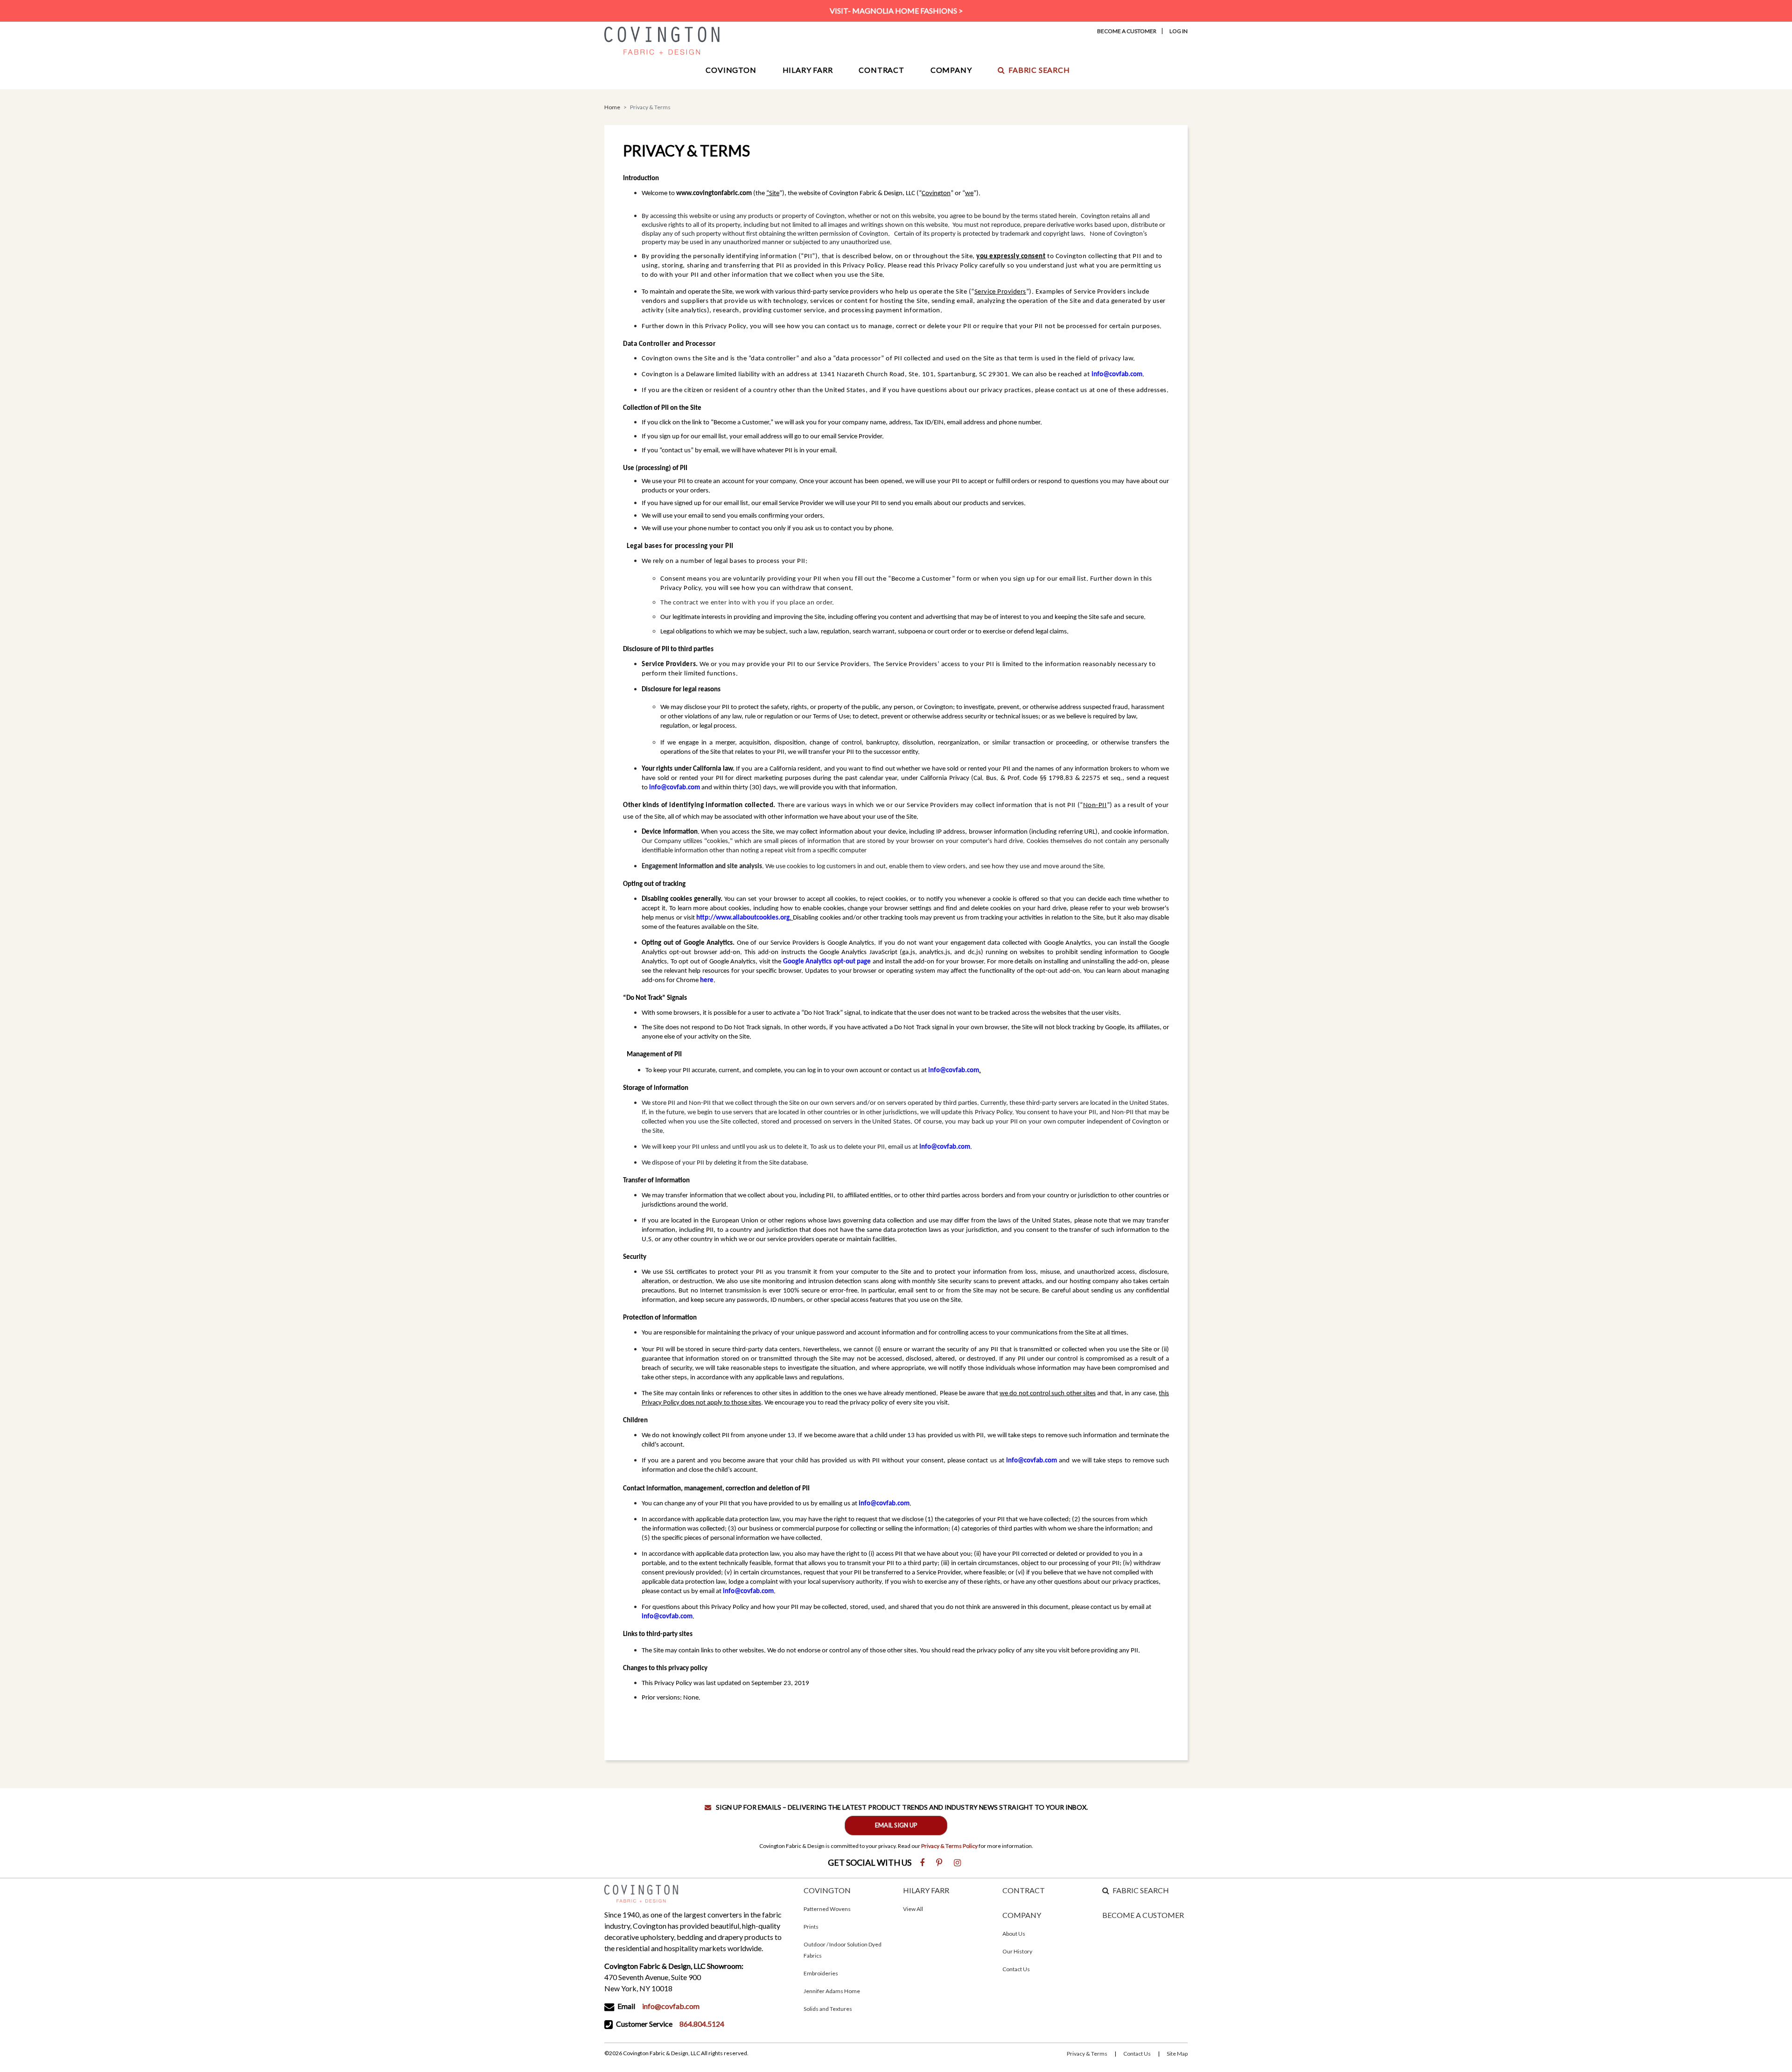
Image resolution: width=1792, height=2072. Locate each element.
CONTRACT (1024, 1890)
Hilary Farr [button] (808, 70)
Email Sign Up (896, 1825)
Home (612, 107)
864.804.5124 (702, 2024)
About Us (1014, 1934)
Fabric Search (1039, 70)
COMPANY (1022, 1915)
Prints (811, 1927)
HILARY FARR (926, 1890)
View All (913, 1909)
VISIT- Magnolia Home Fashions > (896, 11)
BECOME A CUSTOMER (1143, 1915)
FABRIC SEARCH (1141, 1890)
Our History (1017, 1951)
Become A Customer (1127, 31)
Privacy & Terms (1087, 2054)
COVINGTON (827, 1890)
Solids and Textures (828, 2009)
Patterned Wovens (827, 1909)
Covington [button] (731, 70)
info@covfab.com (671, 2006)
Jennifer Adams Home (832, 1991)
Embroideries (821, 1973)
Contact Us (1016, 1969)
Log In (1179, 31)
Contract (881, 70)
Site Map (1177, 2054)
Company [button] (951, 70)
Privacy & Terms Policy (949, 1846)
